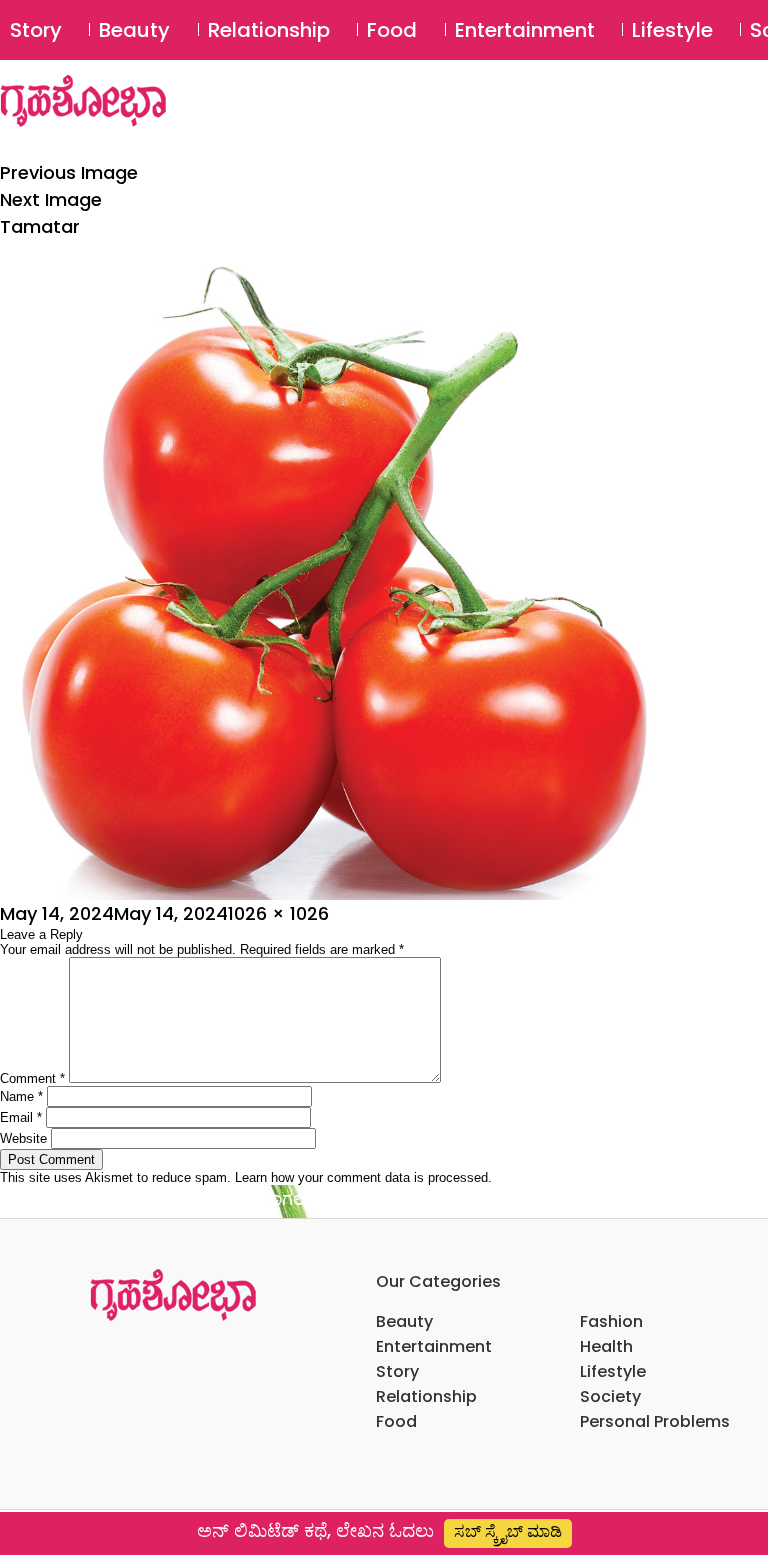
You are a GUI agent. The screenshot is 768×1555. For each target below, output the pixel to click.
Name (21, 1096)
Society (610, 1396)
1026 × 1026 (278, 913)
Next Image (51, 199)
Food (392, 30)
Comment (32, 1078)
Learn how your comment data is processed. (363, 1177)
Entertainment (525, 30)
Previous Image (69, 172)
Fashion (611, 1321)
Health (606, 1346)
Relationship (269, 30)
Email (21, 1117)
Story (36, 30)
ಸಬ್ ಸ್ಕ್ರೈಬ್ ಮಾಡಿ (508, 1531)
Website (23, 1138)
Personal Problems (655, 1421)
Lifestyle (672, 30)
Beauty (134, 30)
